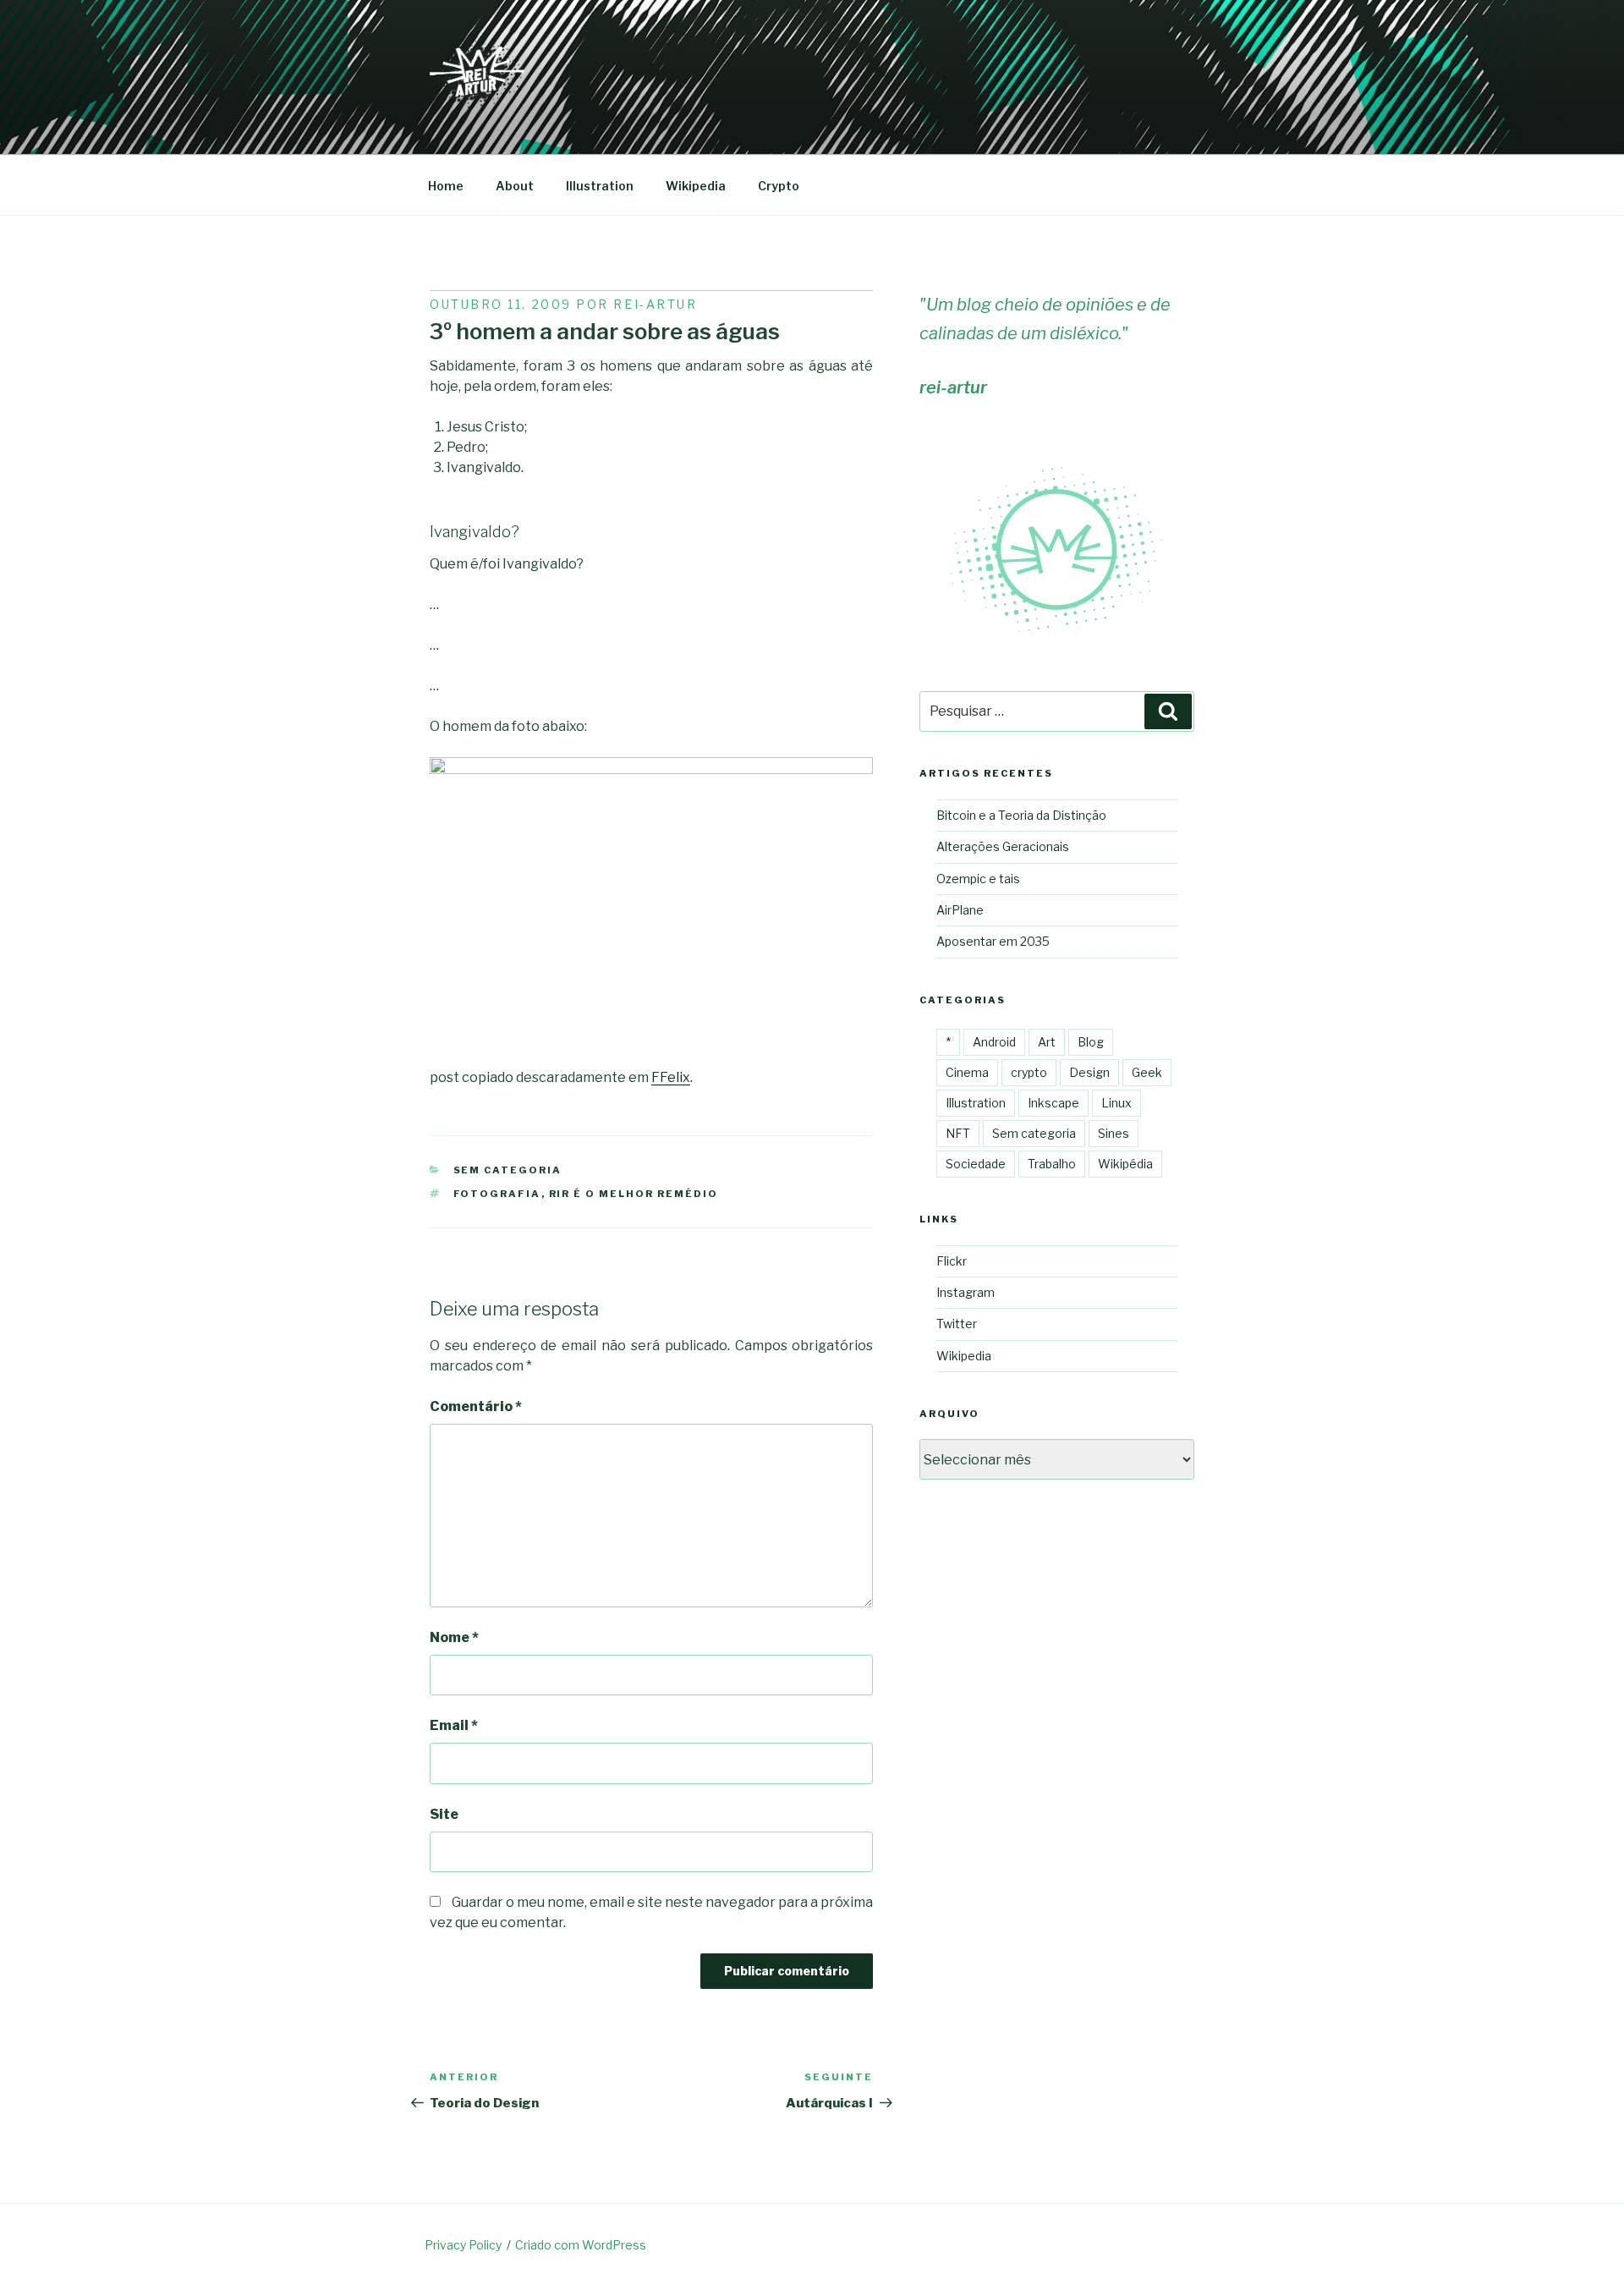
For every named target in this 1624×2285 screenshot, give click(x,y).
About (515, 186)
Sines (1114, 1133)
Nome (454, 1637)
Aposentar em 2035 (993, 941)
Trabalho (1052, 1164)
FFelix (671, 1077)
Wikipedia (696, 186)
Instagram (966, 1292)
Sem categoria (508, 1170)
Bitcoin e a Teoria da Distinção (1021, 815)
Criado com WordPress (581, 2245)
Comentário (476, 1406)
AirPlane (960, 910)
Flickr (952, 1261)
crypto (1029, 1072)
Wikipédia (1125, 1164)
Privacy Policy (463, 2245)
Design (1089, 1072)
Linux (1116, 1103)
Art (1047, 1042)
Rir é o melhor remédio (634, 1194)
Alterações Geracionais (1003, 846)
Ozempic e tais (978, 879)
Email (454, 1725)
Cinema (967, 1072)
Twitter (957, 1324)
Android (994, 1042)
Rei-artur (655, 304)
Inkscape (1053, 1103)
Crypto (779, 186)
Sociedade (976, 1164)
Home (446, 186)
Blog (1091, 1042)
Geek (1147, 1072)
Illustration (600, 186)
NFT (958, 1133)
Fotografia (497, 1194)
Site (444, 1814)
